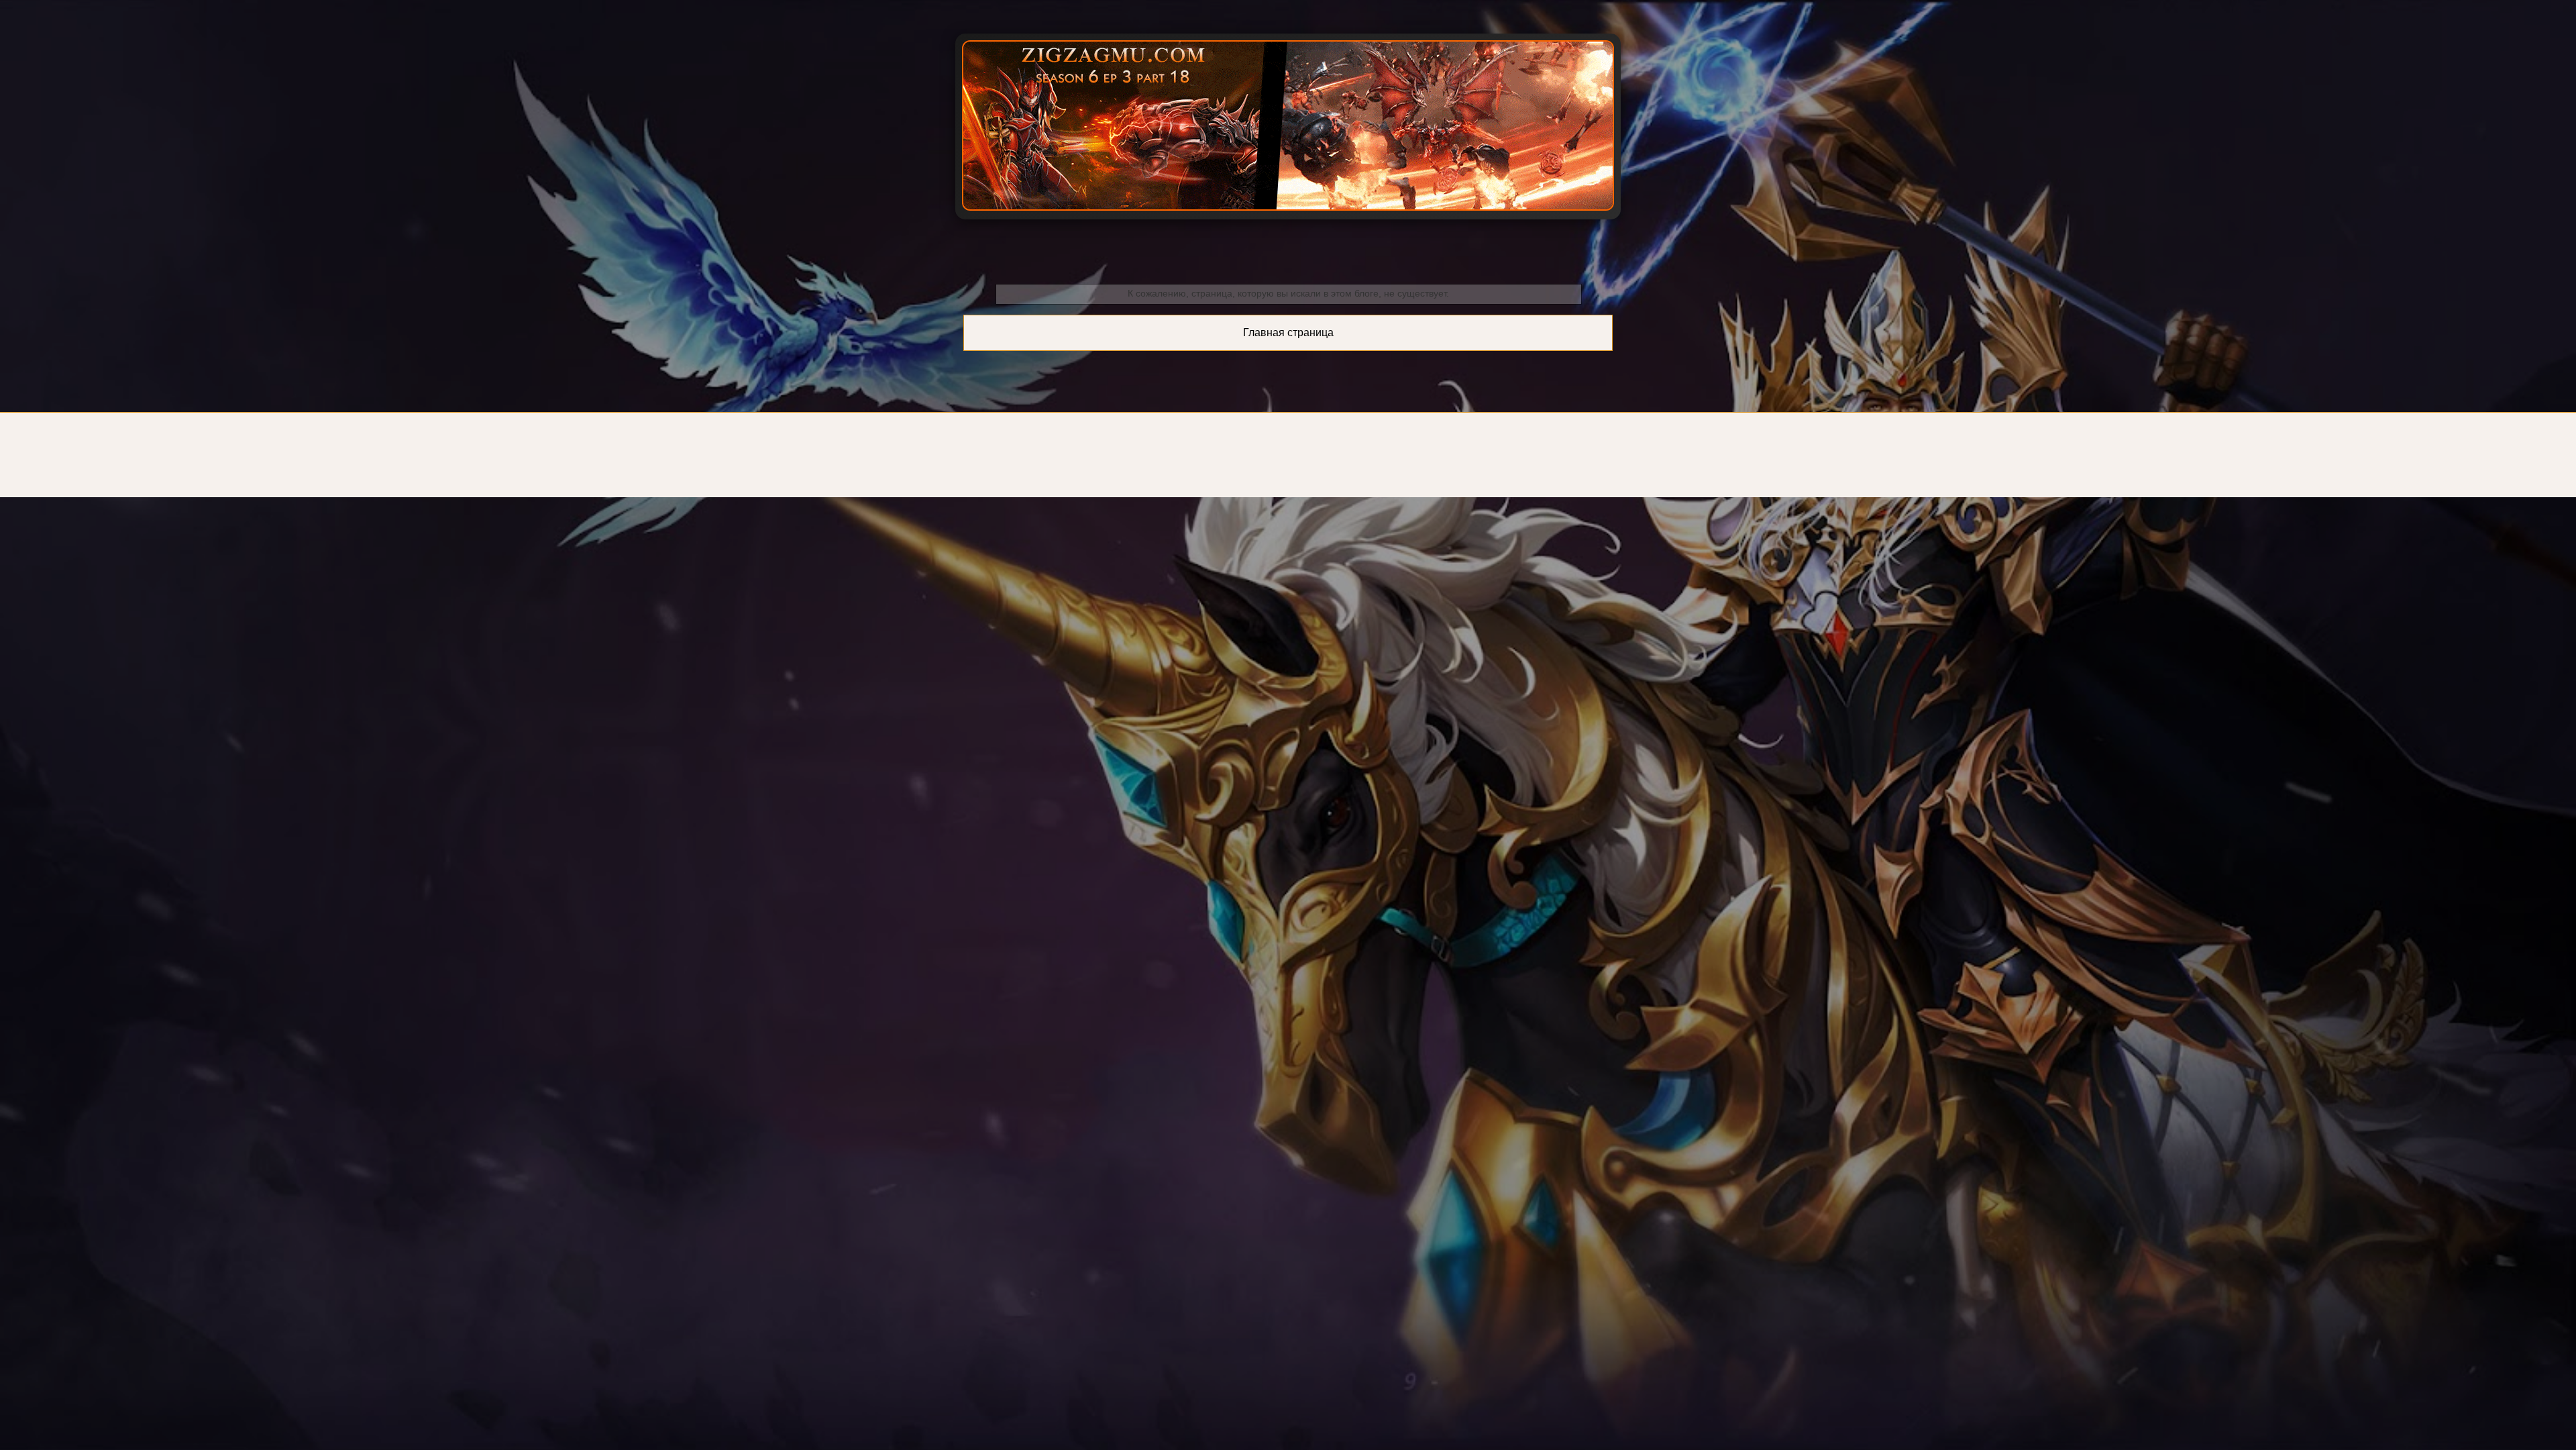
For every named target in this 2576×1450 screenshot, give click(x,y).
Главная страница (1288, 332)
